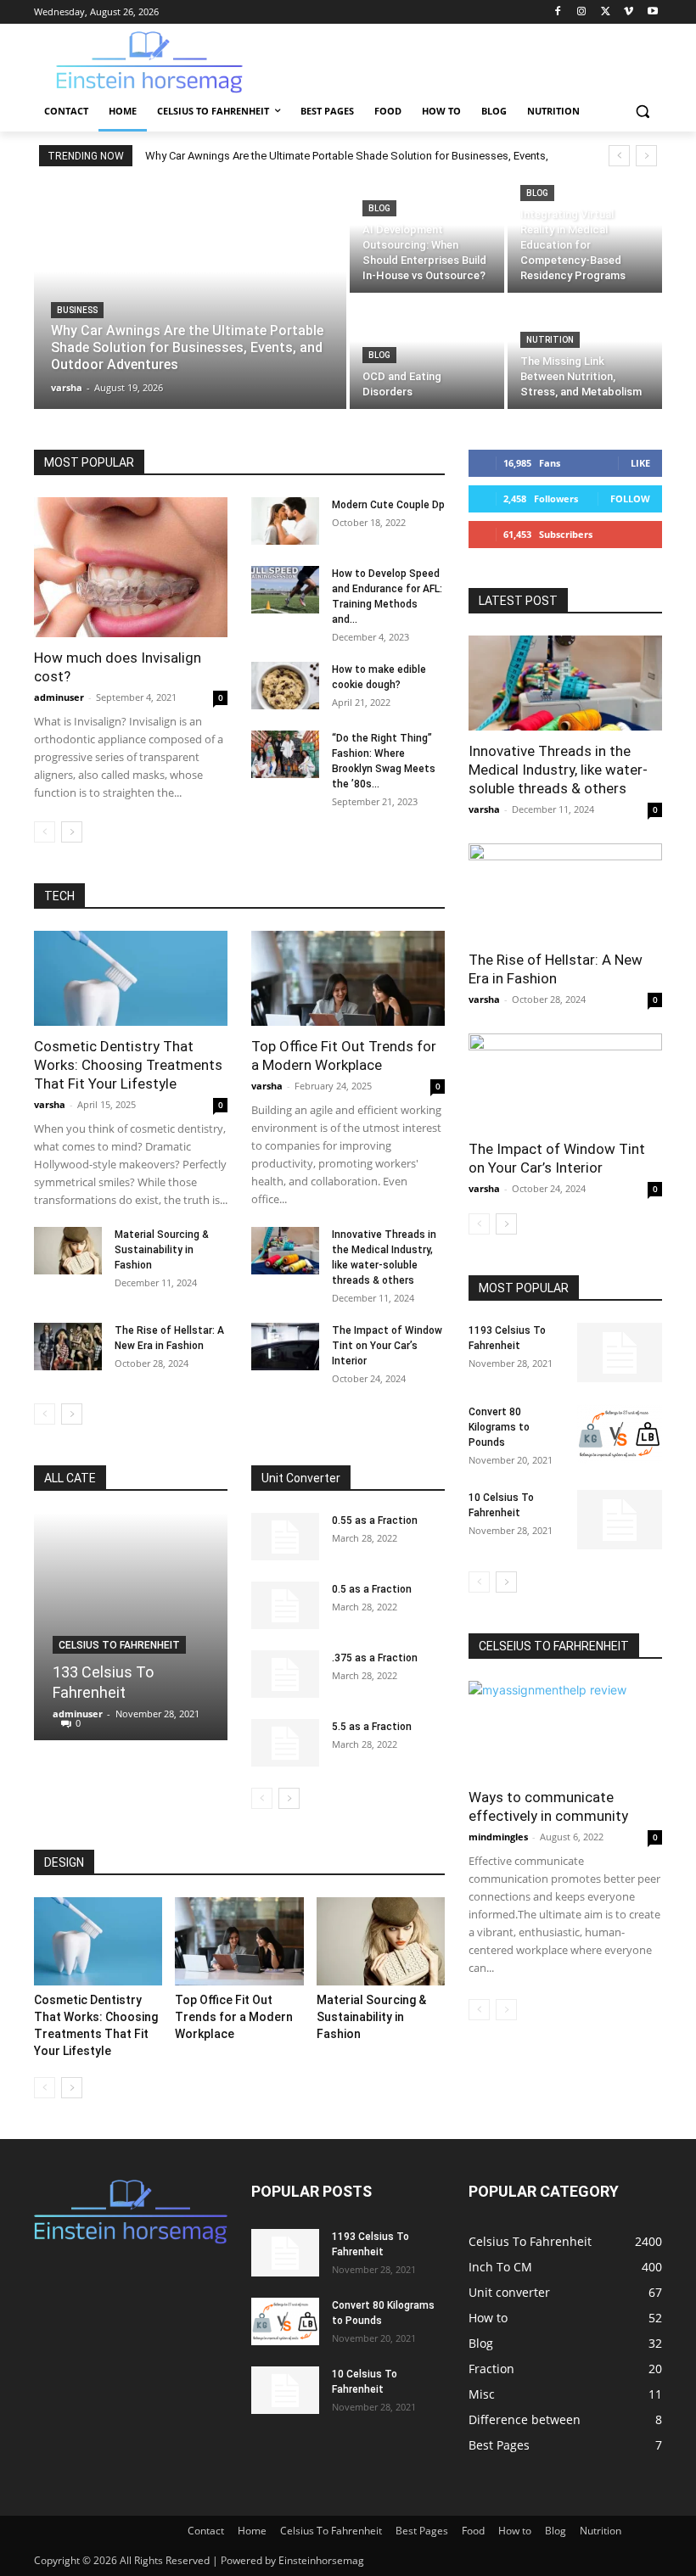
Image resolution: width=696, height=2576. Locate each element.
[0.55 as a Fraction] (285, 1537)
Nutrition (550, 340)
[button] (642, 112)
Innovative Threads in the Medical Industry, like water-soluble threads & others (558, 770)
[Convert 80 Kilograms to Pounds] (620, 1434)
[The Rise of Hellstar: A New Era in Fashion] (68, 1347)
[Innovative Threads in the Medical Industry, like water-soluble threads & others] (285, 1251)
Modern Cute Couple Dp (388, 505)
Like (640, 463)
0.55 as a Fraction (375, 1520)
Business (77, 310)
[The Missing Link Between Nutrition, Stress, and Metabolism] (585, 353)
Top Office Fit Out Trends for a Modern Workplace (234, 2017)
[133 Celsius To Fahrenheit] (131, 1627)
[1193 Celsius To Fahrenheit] (620, 1352)
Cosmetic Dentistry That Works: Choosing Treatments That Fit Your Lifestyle (128, 1065)
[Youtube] (652, 12)
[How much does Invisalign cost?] (131, 567)
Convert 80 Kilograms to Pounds (499, 1427)
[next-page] (72, 832)
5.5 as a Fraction (372, 1727)
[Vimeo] (629, 12)
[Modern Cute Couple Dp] (285, 521)
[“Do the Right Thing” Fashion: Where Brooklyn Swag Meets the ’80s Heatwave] (285, 754)
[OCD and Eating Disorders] (427, 353)
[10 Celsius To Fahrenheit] (620, 1520)
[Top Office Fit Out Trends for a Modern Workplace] (348, 979)
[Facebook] (558, 12)
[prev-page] (45, 832)
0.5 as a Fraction (372, 1589)
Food (473, 2531)
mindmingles (498, 1837)
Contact (206, 2531)
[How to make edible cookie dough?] (285, 686)
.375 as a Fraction (375, 1658)
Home (252, 2531)
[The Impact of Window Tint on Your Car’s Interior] (285, 1347)
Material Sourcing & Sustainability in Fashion (162, 1250)
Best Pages (422, 2531)
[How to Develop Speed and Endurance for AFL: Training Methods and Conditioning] (285, 590)
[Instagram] (582, 12)
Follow (630, 498)
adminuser (59, 697)
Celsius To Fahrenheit (119, 1645)
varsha (50, 1104)
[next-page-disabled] (506, 2010)
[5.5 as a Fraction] (285, 1743)
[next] (646, 156)
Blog (379, 208)
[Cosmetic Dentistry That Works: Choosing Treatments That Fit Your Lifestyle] (131, 979)
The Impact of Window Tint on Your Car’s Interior (387, 1346)
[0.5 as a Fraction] (285, 1605)
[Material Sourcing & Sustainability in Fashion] (68, 1251)
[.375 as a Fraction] (285, 1674)
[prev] (619, 156)
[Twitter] (606, 12)
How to (515, 2531)
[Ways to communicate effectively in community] (565, 1729)
